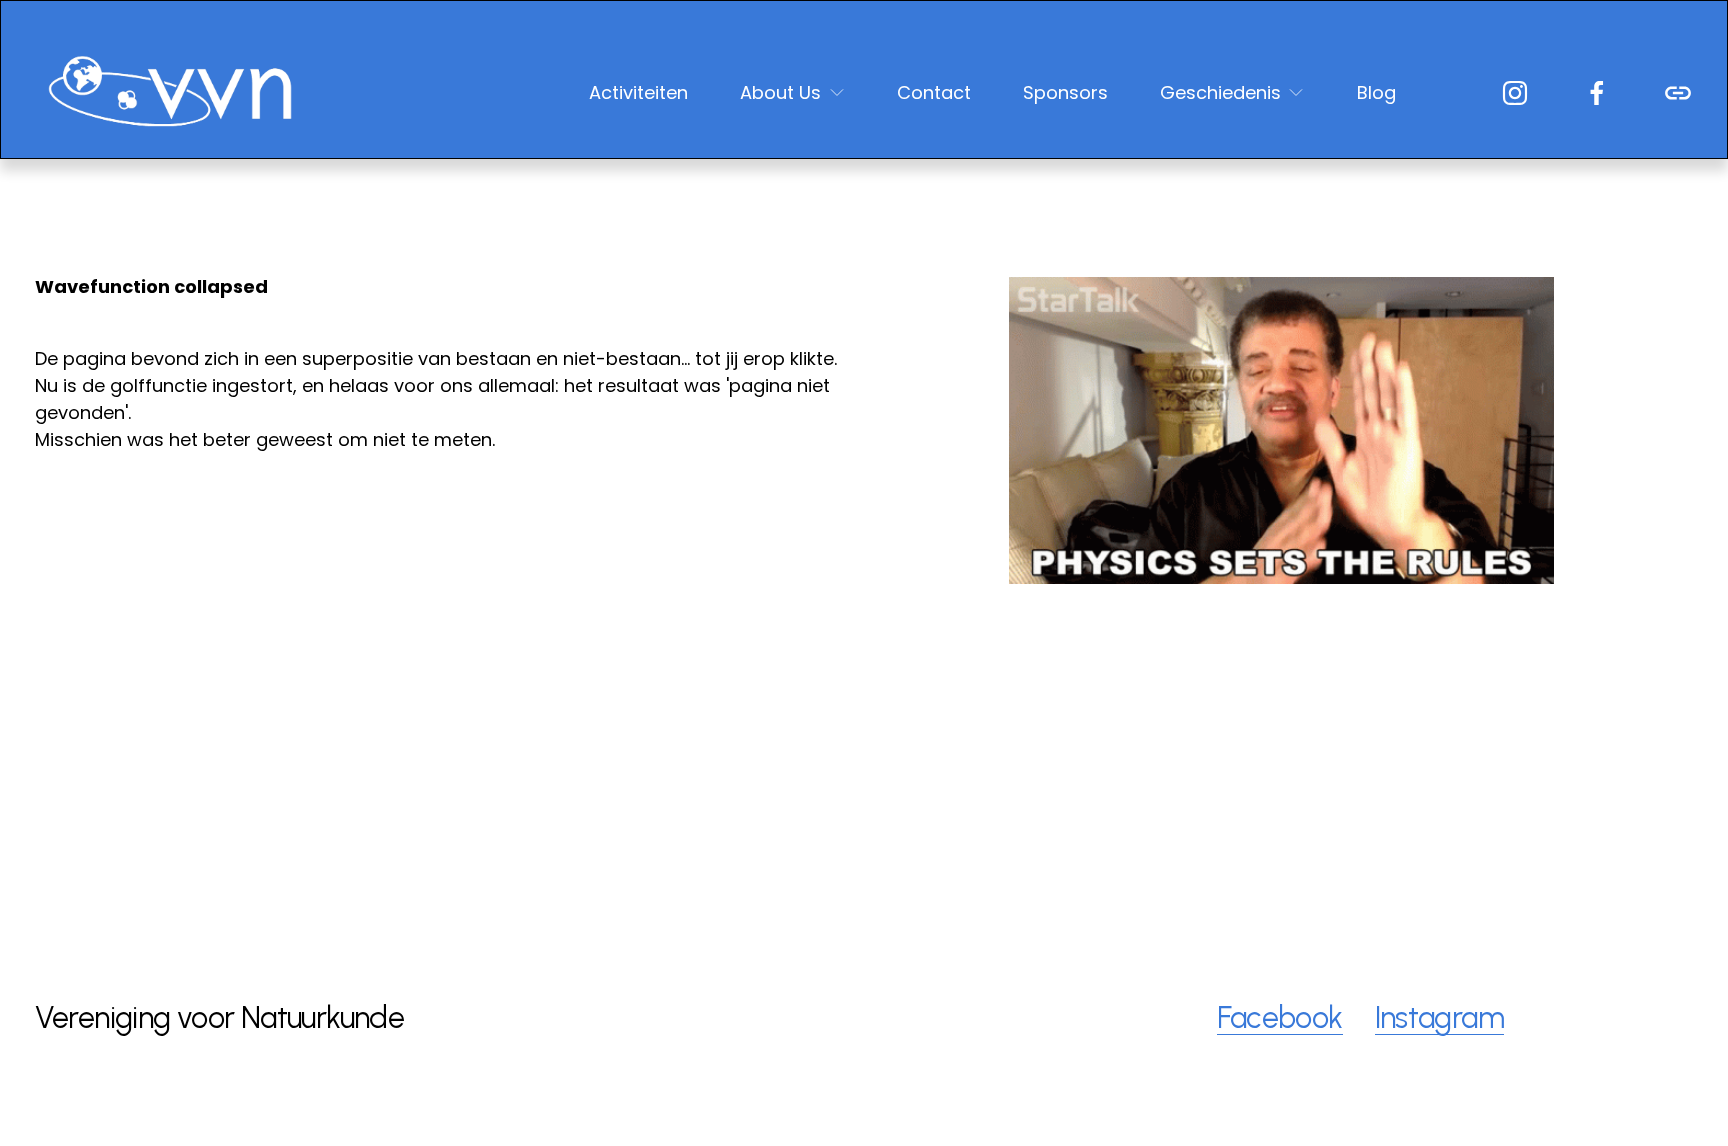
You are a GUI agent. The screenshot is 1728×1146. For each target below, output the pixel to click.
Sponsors (1065, 92)
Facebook (1279, 1018)
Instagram (1440, 1018)
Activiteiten (638, 92)
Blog (1376, 92)
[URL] (1678, 93)
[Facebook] (1597, 93)
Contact (934, 92)
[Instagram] (1515, 93)
